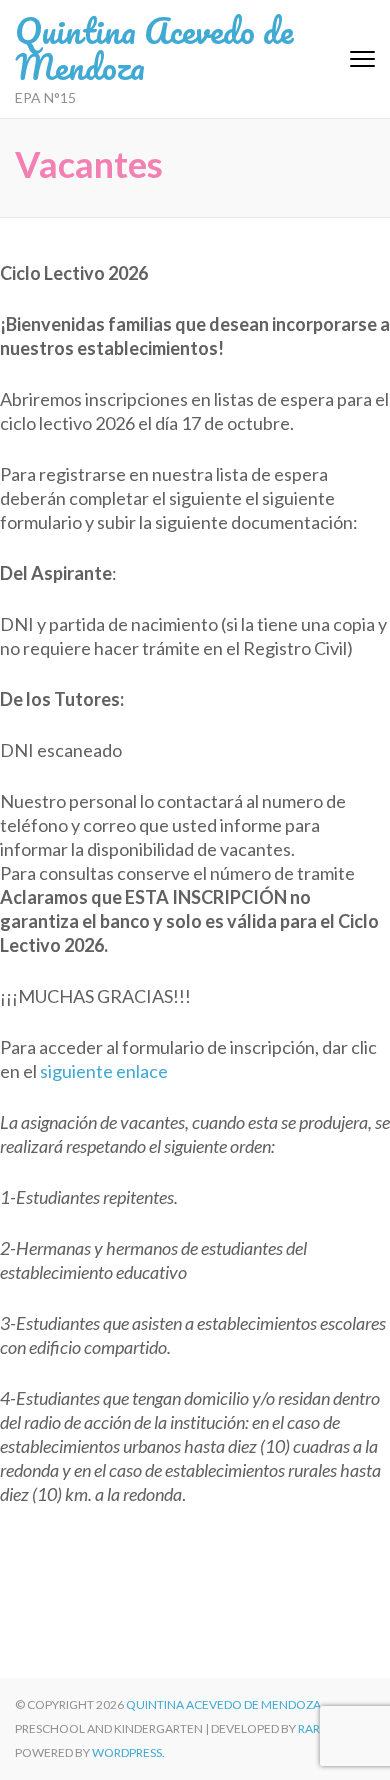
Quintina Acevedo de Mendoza (154, 48)
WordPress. (128, 1752)
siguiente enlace (104, 1071)
